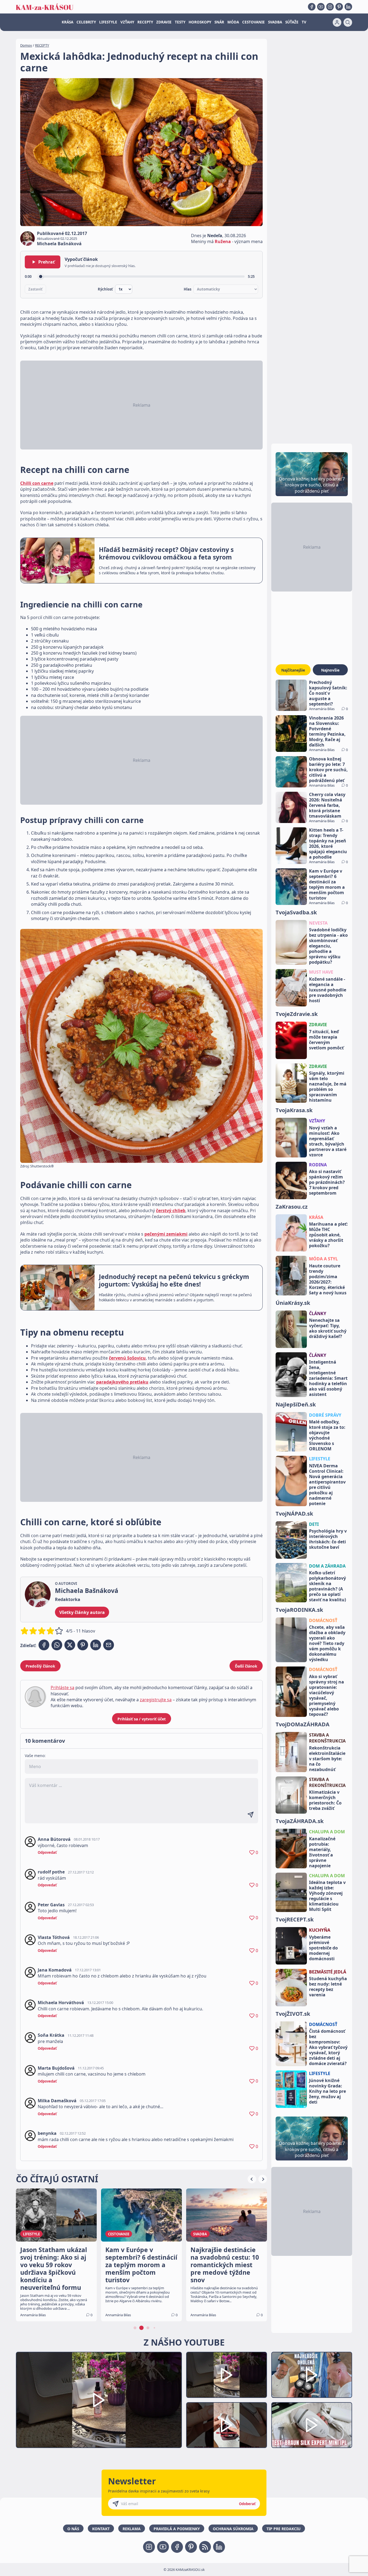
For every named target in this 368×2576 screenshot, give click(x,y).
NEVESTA (318, 923)
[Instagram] (330, 7)
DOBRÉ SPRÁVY (325, 1415)
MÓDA (233, 22)
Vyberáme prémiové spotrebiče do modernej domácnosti (323, 1948)
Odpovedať (47, 1852)
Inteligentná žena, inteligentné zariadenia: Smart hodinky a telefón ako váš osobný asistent (328, 1378)
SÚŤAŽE (292, 22)
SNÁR (219, 22)
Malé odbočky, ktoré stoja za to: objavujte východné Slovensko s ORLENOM (327, 1435)
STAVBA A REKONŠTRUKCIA (327, 1738)
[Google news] (205, 2547)
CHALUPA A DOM (327, 1832)
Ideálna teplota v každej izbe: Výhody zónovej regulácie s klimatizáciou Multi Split (327, 1896)
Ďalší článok (246, 1666)
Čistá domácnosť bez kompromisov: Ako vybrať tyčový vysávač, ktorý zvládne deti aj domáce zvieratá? (328, 2047)
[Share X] (70, 1645)
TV (304, 22)
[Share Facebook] (44, 1645)
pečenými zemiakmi (166, 1234)
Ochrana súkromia (233, 2529)
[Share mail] (109, 1645)
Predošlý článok (40, 1666)
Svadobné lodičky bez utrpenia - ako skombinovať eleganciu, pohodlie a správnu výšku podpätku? (328, 946)
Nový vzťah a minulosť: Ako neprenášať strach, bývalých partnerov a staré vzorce (328, 1141)
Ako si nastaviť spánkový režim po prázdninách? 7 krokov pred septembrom (327, 1182)
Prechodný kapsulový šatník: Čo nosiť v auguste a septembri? (328, 693)
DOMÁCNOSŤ (323, 1620)
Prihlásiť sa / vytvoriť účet (142, 1719)
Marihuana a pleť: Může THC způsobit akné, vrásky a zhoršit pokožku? (328, 1235)
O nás (73, 2529)
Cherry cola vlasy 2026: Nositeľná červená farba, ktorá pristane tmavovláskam (327, 805)
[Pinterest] (339, 7)
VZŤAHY (127, 22)
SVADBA (275, 22)
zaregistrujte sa (156, 1700)
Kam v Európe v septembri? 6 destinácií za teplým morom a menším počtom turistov (327, 884)
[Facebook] (312, 7)
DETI (314, 1524)
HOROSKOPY (200, 22)
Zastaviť (35, 289)
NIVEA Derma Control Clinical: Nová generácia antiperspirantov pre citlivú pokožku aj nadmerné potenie (327, 1485)
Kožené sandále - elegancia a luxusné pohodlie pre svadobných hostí (328, 990)
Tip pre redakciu (284, 2529)
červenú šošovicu (127, 1358)
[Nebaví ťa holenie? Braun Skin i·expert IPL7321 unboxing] (227, 2425)
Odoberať (247, 2504)
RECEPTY (145, 22)
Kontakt (101, 2529)
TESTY (180, 22)
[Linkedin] (348, 7)
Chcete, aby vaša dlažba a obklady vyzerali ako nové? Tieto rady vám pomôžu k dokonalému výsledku (327, 1643)
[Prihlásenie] (337, 22)
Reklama (132, 2529)
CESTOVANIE (254, 22)
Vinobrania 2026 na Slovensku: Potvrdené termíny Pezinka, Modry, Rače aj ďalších (327, 731)
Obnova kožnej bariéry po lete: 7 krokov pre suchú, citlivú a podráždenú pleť (328, 770)
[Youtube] (321, 7)
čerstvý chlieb (171, 1211)
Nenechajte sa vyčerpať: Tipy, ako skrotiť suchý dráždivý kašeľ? (328, 1328)
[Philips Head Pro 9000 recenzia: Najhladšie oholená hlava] (312, 2375)
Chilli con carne (37, 483)
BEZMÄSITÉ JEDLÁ (328, 1972)
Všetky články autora (82, 1612)
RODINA (318, 1165)
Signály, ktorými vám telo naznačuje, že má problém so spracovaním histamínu (328, 1087)
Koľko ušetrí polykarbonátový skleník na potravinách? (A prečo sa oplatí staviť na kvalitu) (327, 1586)
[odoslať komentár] (251, 1815)
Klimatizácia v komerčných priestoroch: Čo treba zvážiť (325, 1800)
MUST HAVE (321, 972)
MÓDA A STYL (323, 1259)
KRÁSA (67, 22)
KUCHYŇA (320, 1930)
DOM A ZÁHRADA (327, 1566)
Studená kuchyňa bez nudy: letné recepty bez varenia (328, 1987)
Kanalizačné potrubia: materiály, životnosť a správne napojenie (322, 1852)
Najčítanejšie (293, 670)
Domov (26, 45)
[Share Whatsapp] (57, 1645)
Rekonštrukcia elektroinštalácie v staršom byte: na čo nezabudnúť (327, 1759)
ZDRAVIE (164, 22)
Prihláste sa (63, 1688)
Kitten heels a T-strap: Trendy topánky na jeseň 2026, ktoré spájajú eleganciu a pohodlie (328, 843)
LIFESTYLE (108, 22)
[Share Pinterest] (83, 1645)
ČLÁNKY (318, 1313)
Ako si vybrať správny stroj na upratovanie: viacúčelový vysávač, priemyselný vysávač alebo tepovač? (327, 1695)
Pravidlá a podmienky (177, 2529)
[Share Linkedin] (96, 1645)
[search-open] (348, 22)
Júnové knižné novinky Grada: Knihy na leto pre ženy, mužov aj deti (327, 2091)
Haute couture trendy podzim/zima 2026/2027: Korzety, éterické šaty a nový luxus (328, 1279)
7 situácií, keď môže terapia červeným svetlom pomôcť (326, 1040)
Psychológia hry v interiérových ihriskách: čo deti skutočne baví (328, 1539)
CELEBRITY (86, 22)
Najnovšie (330, 670)
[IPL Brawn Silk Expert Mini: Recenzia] (312, 2425)
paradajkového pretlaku (122, 1382)
